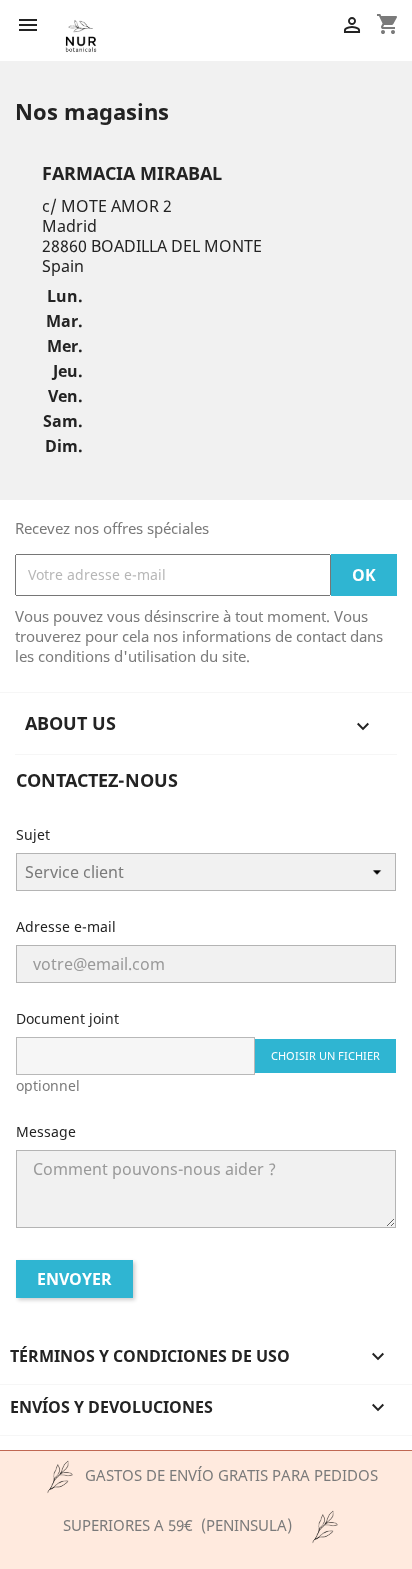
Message (46, 1131)
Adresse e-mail (66, 926)
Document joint (67, 1018)
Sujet (33, 834)
